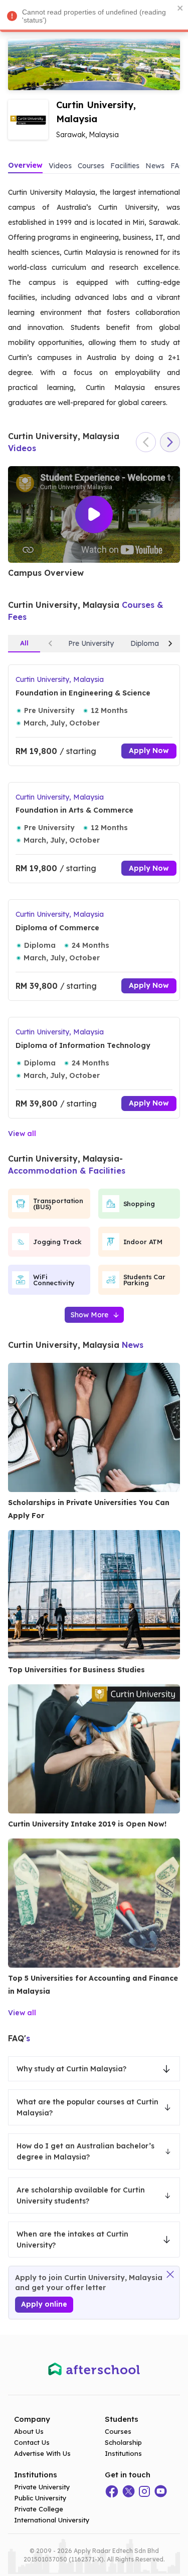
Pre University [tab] (91, 643)
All (24, 643)
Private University (42, 2487)
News (155, 166)
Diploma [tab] (145, 643)
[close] (180, 8)
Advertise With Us (42, 2453)
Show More (89, 1315)
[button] (94, 2069)
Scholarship (123, 2442)
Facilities (125, 166)
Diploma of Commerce (57, 928)
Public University (40, 2498)
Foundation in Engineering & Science (83, 693)
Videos (60, 166)
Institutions (123, 2453)
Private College (39, 2509)
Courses (91, 166)
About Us (29, 2431)
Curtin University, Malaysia (60, 679)
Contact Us (32, 2442)
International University (52, 2520)
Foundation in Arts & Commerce (74, 810)
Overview (25, 165)
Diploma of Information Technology (83, 1045)
